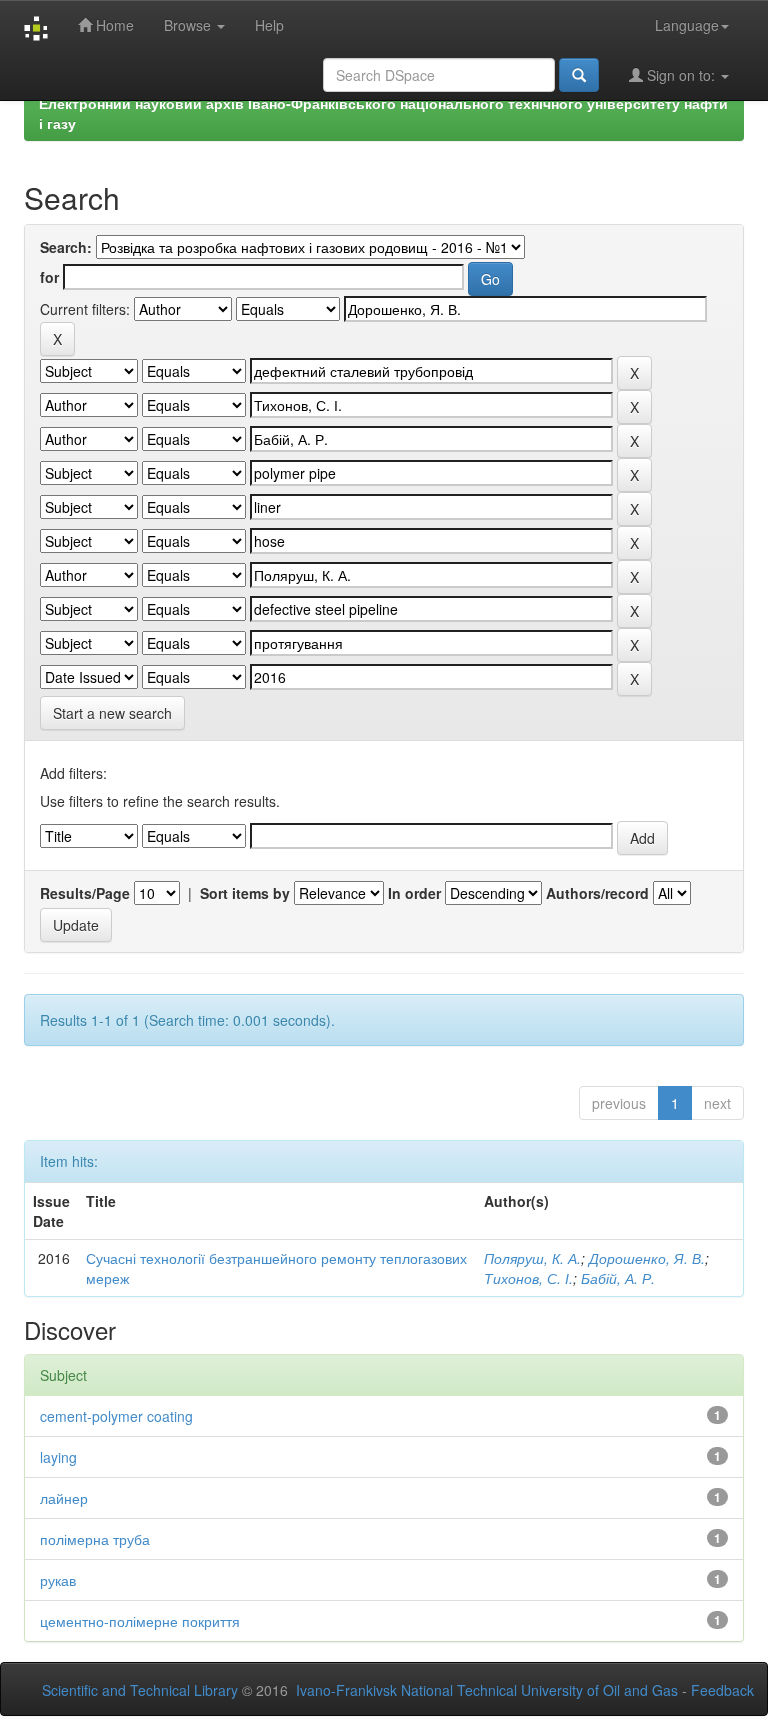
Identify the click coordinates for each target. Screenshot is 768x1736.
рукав (58, 1580)
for (49, 277)
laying (58, 1457)
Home (113, 25)
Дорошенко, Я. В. (647, 1258)
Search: (66, 247)
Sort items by (245, 893)
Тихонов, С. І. (528, 1278)
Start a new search (112, 713)
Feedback (722, 1690)
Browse (189, 25)
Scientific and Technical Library (140, 1690)
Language (687, 25)
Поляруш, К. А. (532, 1258)
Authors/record (597, 893)
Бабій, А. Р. (618, 1278)
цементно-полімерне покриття (140, 1621)
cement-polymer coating (116, 1416)
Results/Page (85, 893)
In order (414, 893)
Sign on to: (681, 75)
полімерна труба (95, 1539)
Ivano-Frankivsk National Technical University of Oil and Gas (487, 1690)
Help (269, 25)
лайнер (64, 1498)
